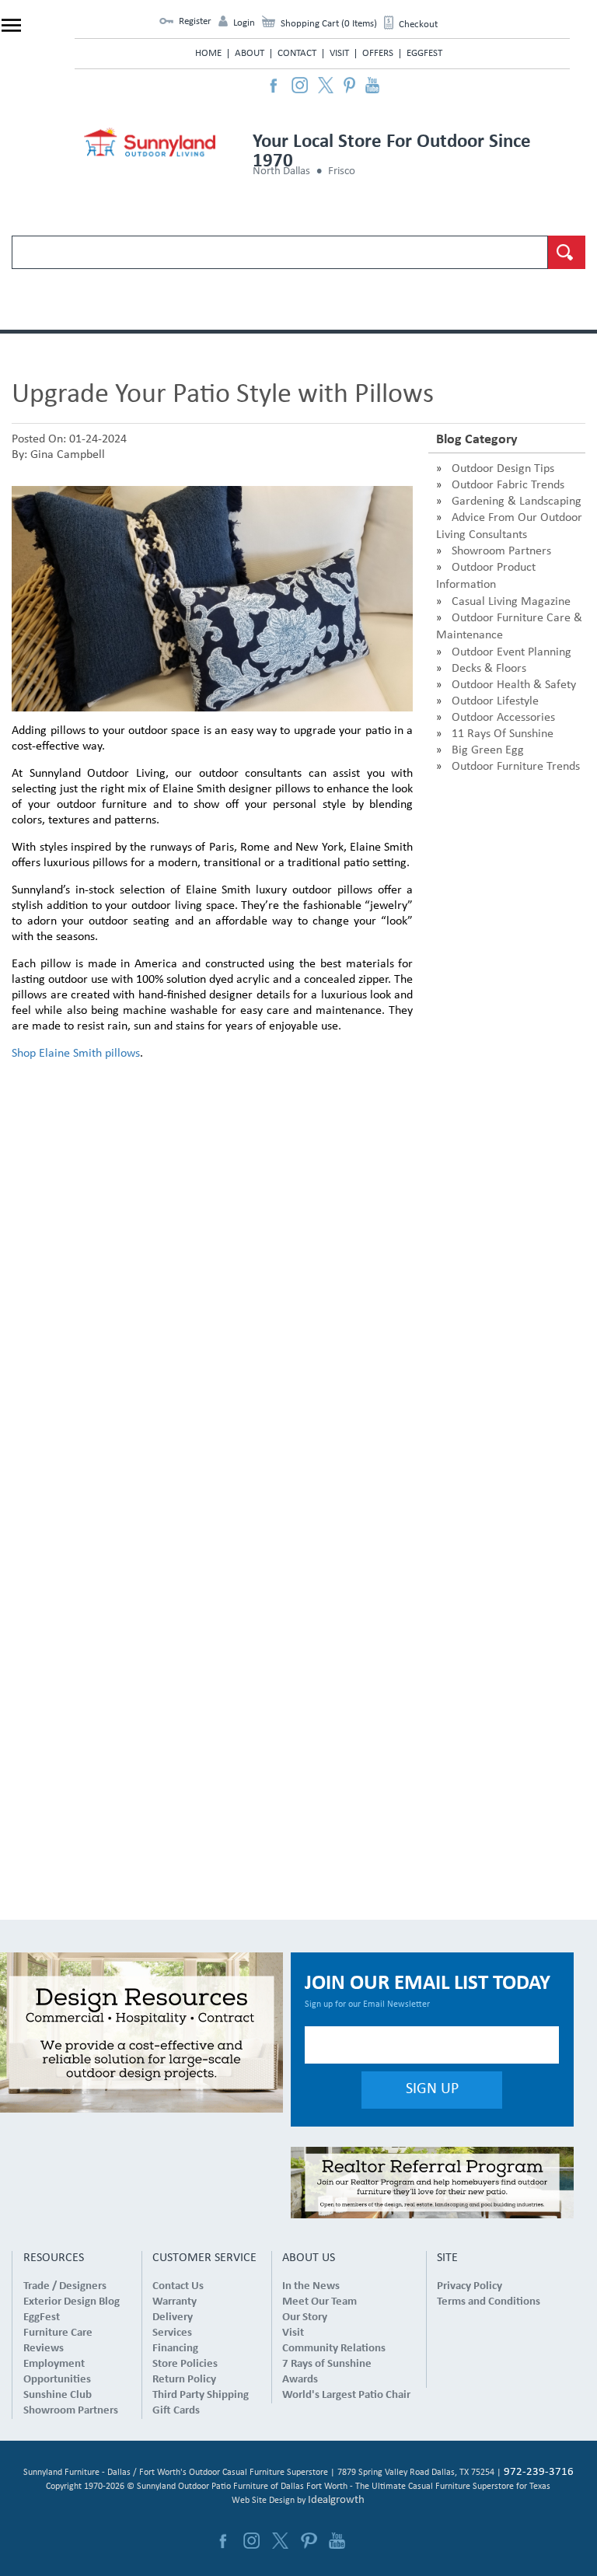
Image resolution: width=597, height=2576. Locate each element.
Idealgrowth (336, 2500)
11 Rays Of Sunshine (503, 734)
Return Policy (184, 2380)
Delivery (173, 2317)
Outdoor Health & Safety (514, 685)
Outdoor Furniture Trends (516, 767)
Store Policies (185, 2364)
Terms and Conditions (489, 2302)
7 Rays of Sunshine (327, 2364)
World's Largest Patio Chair (346, 2395)
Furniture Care (58, 2333)
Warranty (175, 2302)
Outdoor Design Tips (503, 469)
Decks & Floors (489, 669)
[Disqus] (212, 1271)
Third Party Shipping (201, 2395)
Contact (297, 53)
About (250, 53)
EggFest (424, 53)
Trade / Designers (65, 2286)
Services (172, 2333)
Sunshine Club (58, 2395)
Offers (378, 53)
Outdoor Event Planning (511, 652)
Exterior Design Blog (72, 2302)
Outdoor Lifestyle (495, 701)
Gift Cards (176, 2411)
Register (195, 21)
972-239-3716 (539, 2472)
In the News (311, 2286)
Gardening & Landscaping (517, 502)
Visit (339, 53)
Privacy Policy (470, 2286)
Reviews (44, 2349)
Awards (300, 2380)
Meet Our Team (319, 2302)
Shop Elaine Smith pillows (76, 1054)
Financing (175, 2349)
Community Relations (334, 2349)
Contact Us (178, 2286)
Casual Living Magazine (511, 602)
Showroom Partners (501, 551)
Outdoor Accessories (503, 718)
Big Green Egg (488, 750)
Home (208, 53)
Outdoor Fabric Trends (508, 485)
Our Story (305, 2317)
